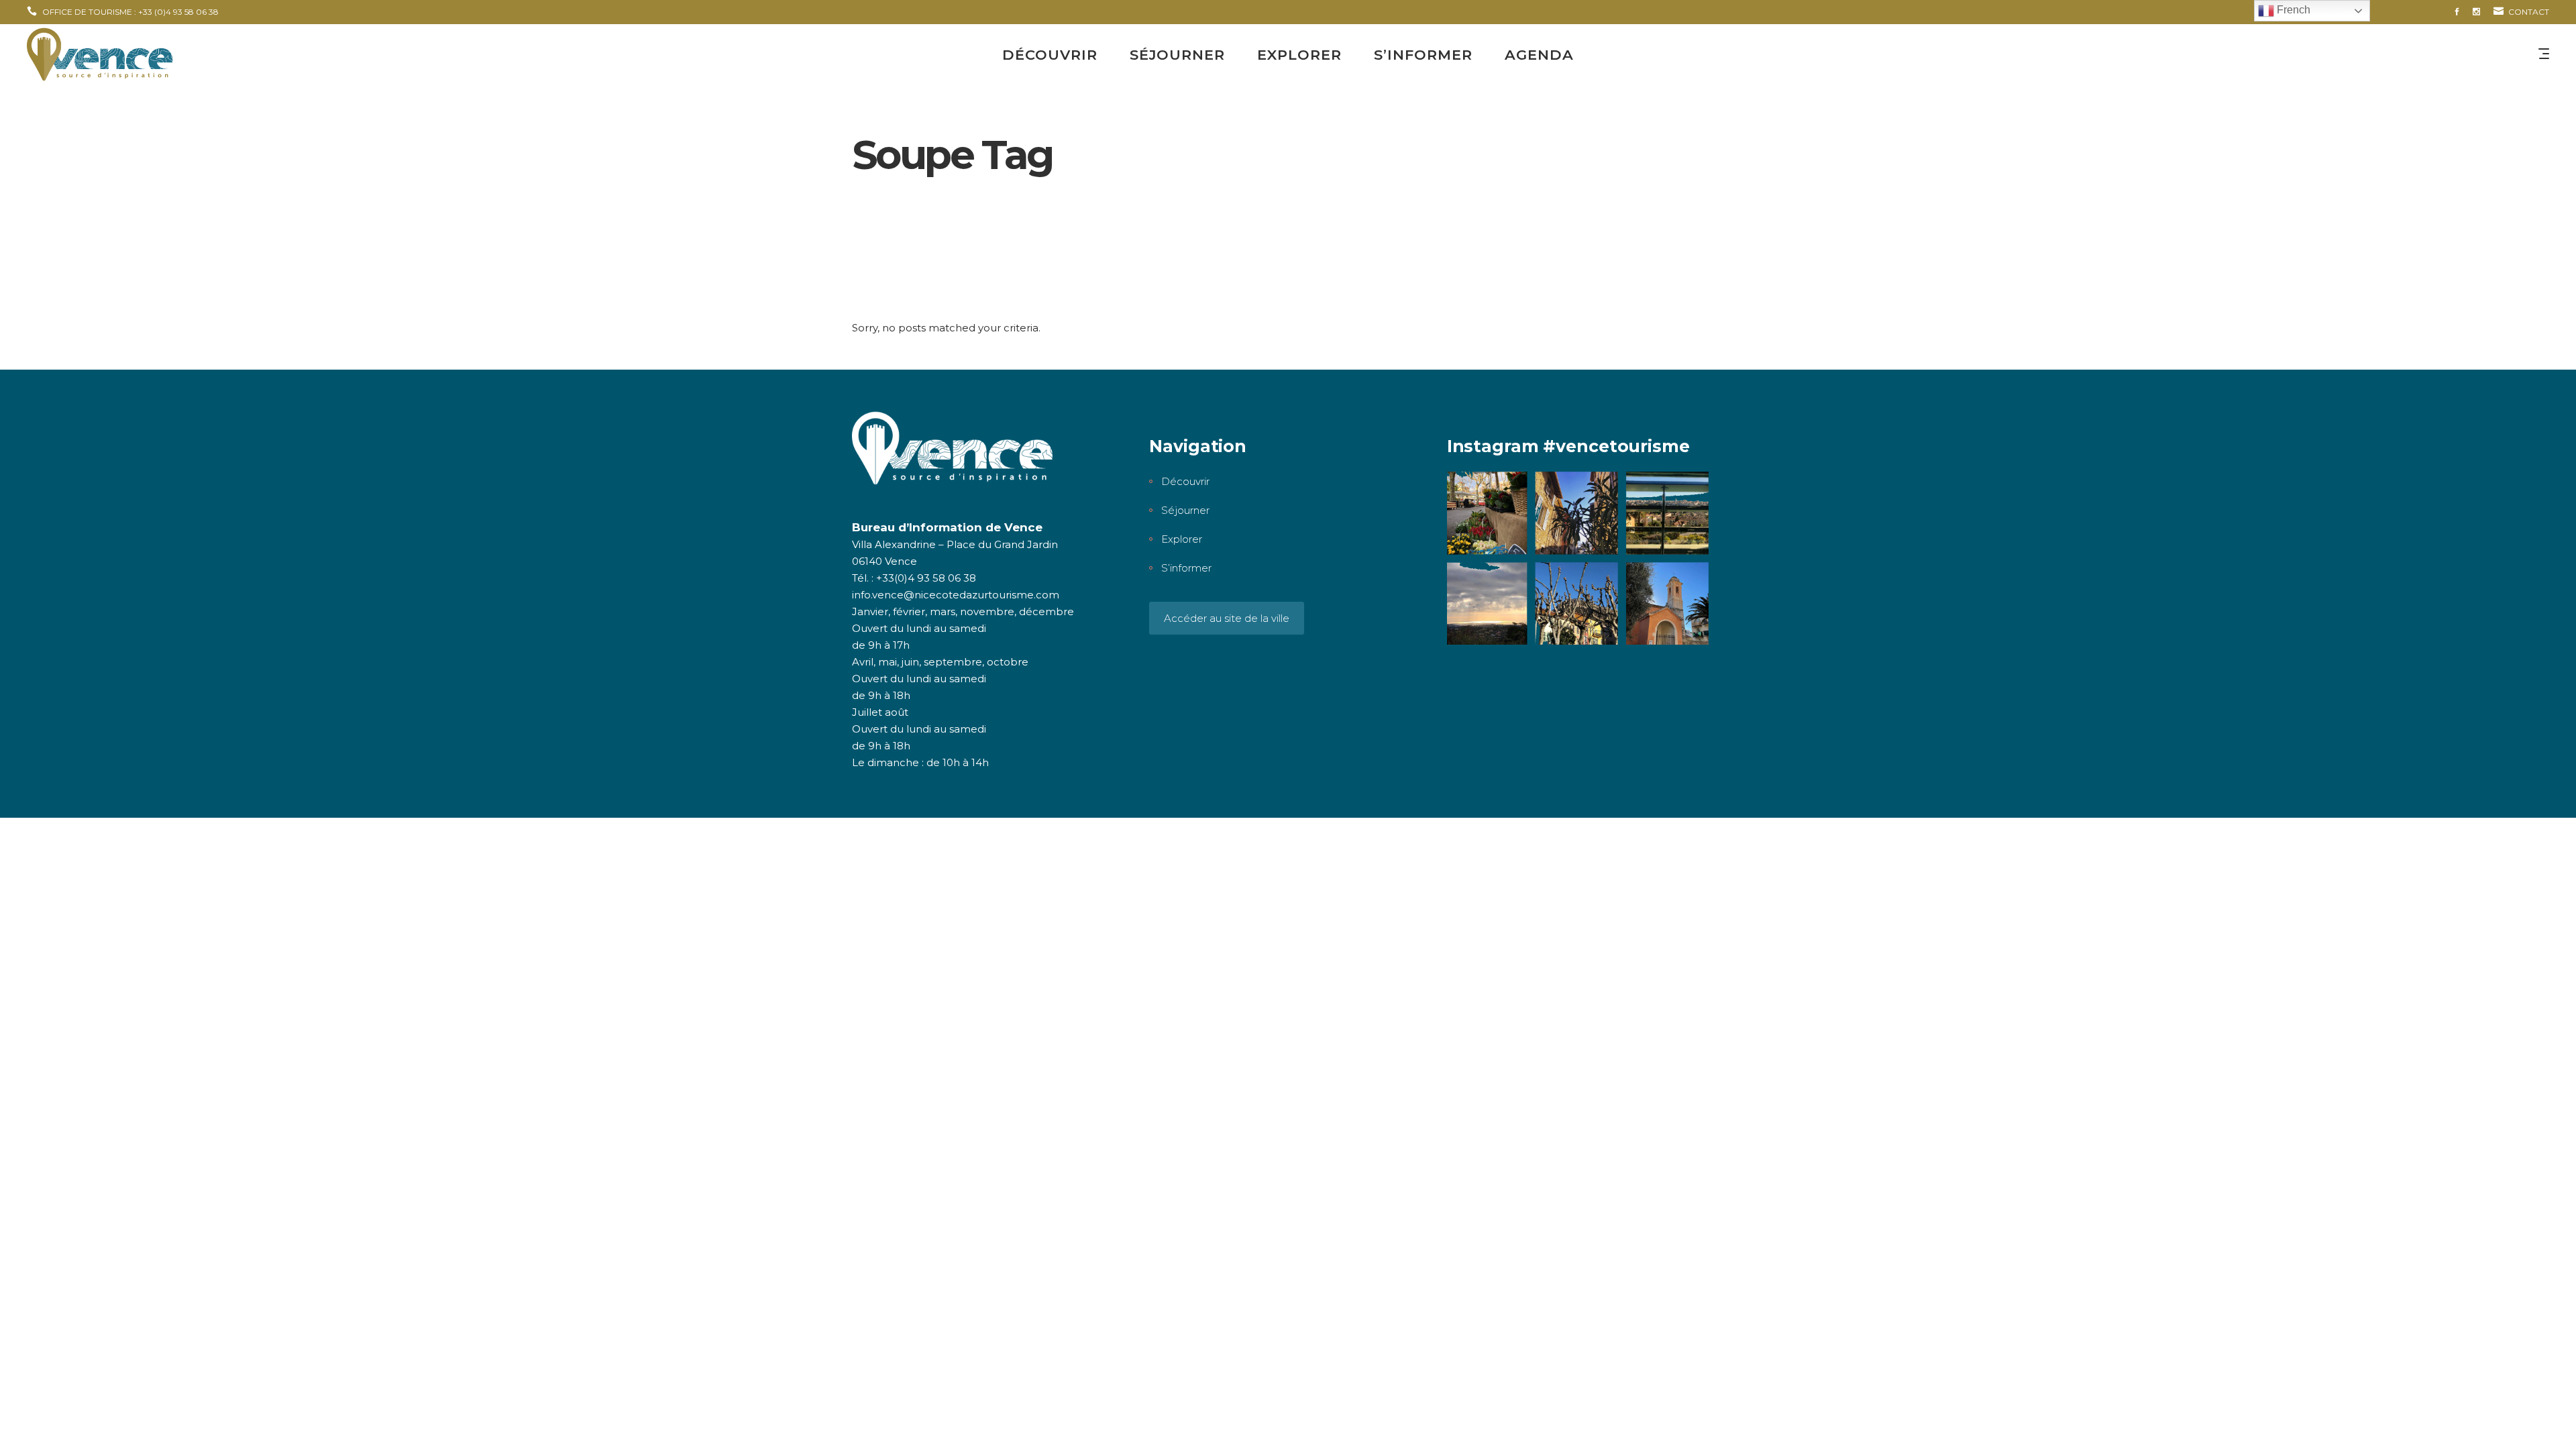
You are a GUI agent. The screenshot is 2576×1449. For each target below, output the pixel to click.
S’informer (1186, 568)
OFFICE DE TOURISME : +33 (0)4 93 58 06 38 (130, 12)
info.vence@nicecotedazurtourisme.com (956, 595)
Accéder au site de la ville (1227, 618)
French (2292, 10)
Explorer (1182, 539)
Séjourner (1185, 510)
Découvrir (1185, 481)
